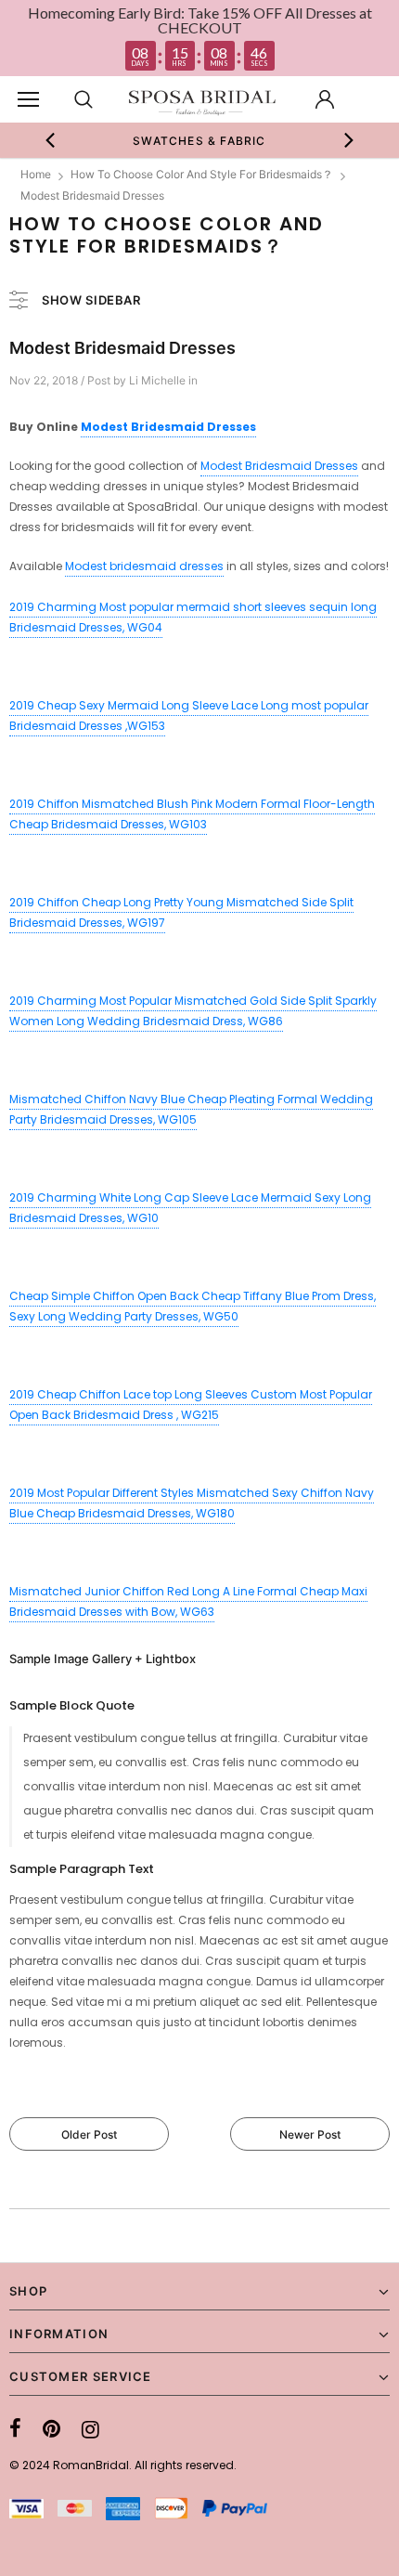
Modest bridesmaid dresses (144, 566)
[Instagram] (90, 2429)
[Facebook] (15, 2429)
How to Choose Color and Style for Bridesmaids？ (202, 174)
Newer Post (310, 2134)
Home (36, 174)
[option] (200, 140)
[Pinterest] (51, 2429)
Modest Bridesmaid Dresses (168, 427)
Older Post (89, 2134)
